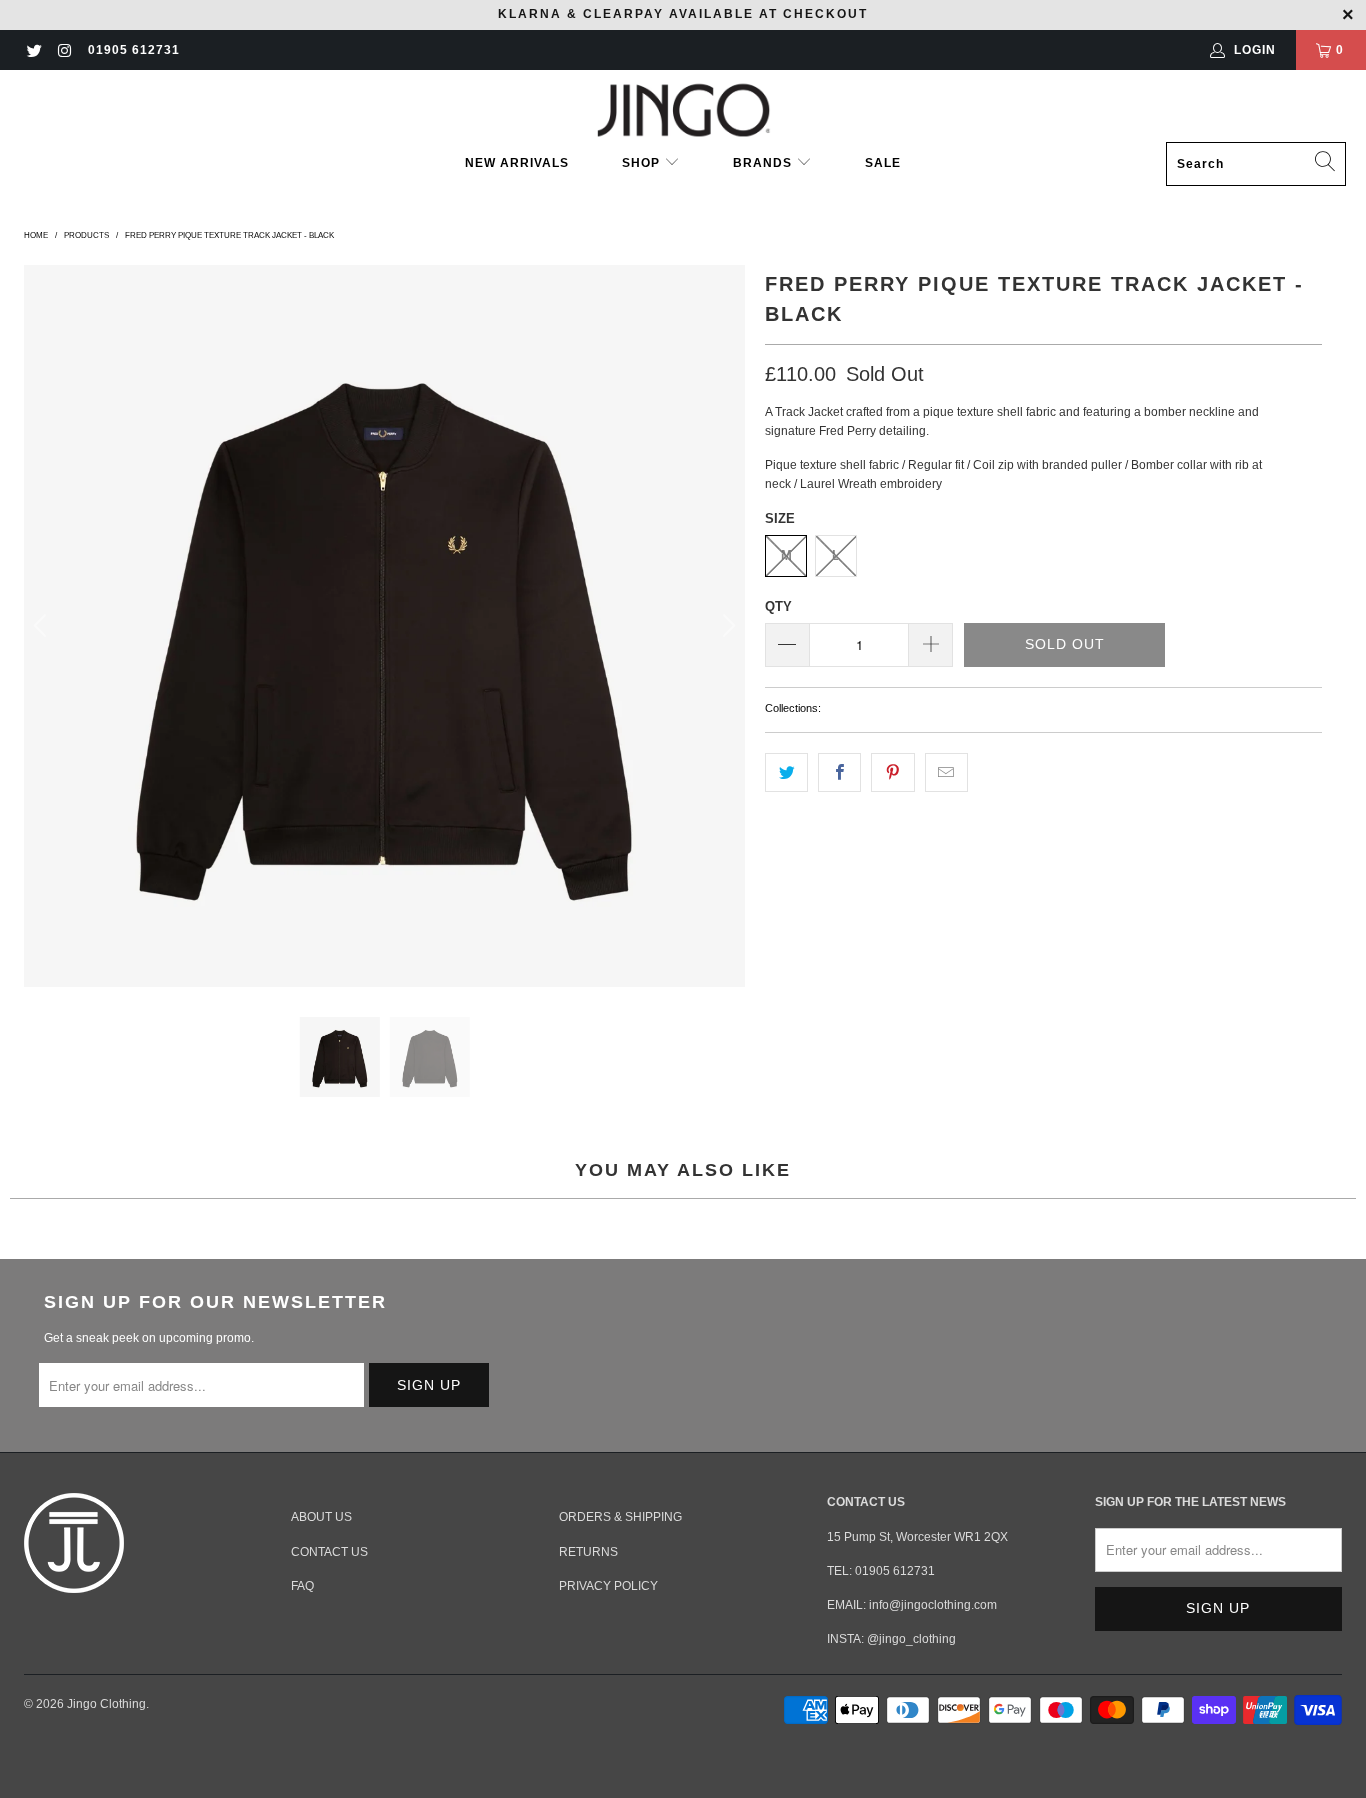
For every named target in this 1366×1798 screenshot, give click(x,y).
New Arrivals (517, 163)
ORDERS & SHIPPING (620, 1517)
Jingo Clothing (106, 1704)
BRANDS (762, 163)
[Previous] (43, 626)
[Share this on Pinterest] (892, 772)
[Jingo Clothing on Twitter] (33, 50)
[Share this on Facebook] (839, 772)
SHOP (643, 163)
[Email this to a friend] (946, 772)
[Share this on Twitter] (786, 772)
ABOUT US (321, 1517)
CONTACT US (329, 1552)
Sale (883, 163)
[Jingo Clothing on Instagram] (63, 50)
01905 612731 (134, 50)
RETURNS (588, 1552)
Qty (778, 606)
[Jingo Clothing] (683, 111)
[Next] (726, 626)
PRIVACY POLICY (608, 1586)
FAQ (302, 1586)
